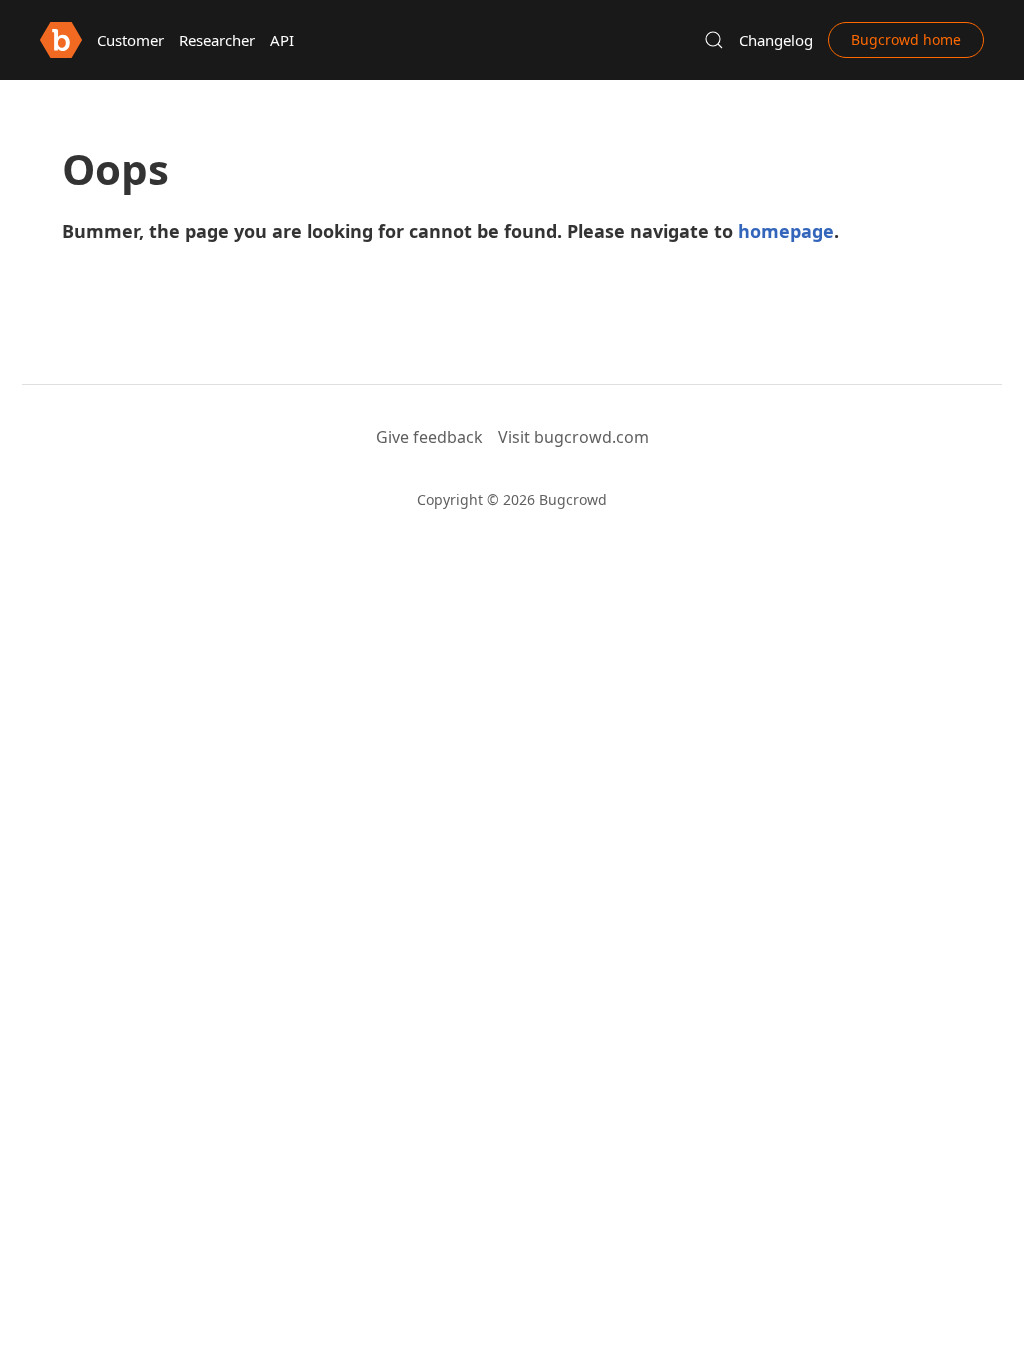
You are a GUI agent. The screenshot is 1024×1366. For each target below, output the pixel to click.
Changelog (776, 40)
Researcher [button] (217, 40)
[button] (714, 40)
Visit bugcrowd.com (573, 437)
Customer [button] (130, 40)
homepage (786, 231)
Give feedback (429, 437)
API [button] (282, 40)
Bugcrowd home (906, 39)
